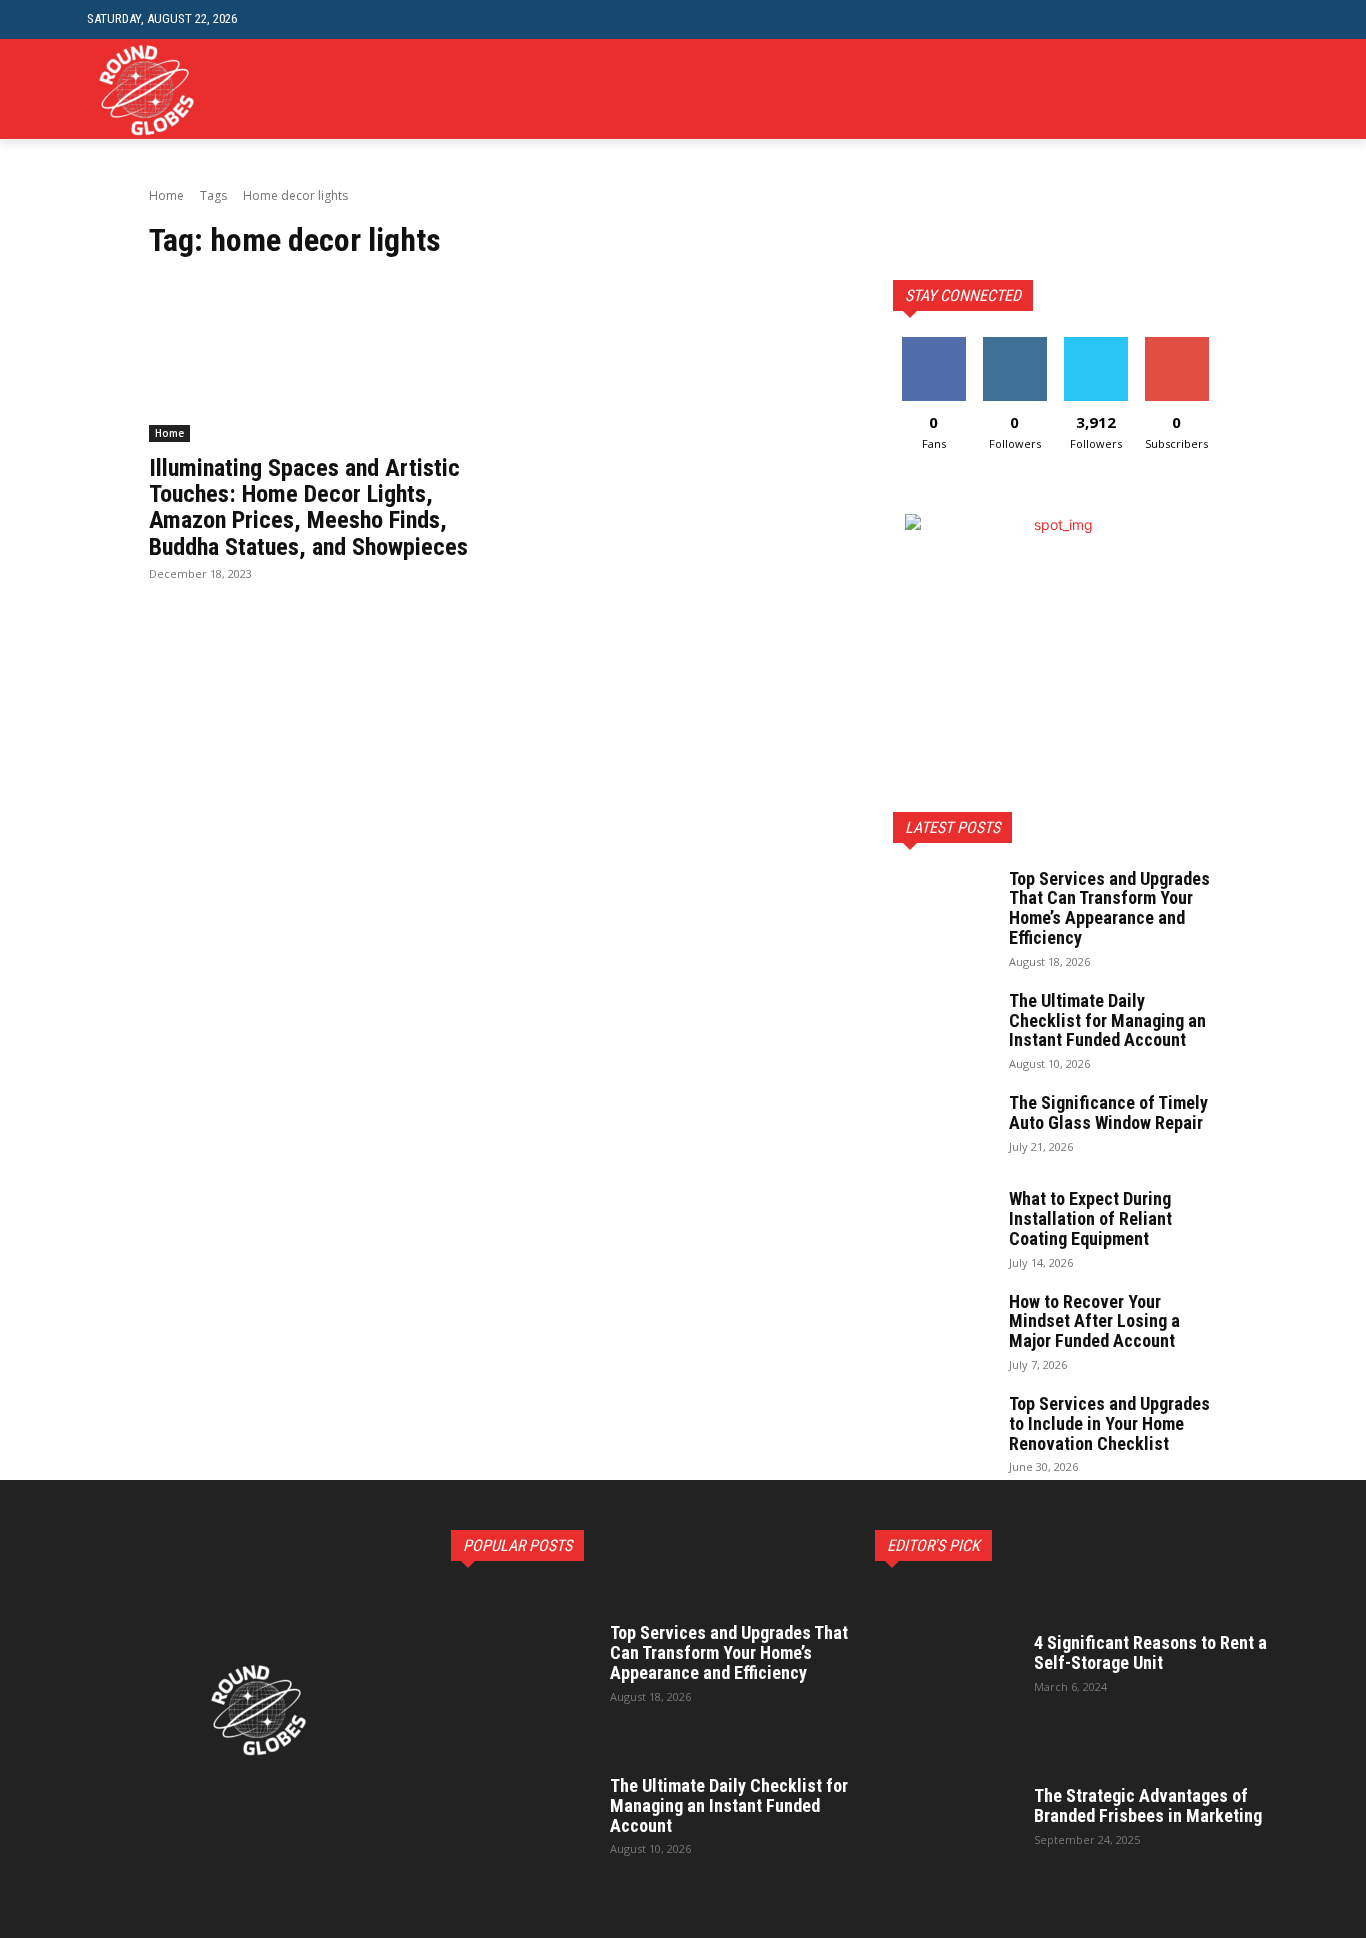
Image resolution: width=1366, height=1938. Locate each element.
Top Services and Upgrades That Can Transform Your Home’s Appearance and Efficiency (1109, 908)
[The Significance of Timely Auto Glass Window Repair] (943, 1128)
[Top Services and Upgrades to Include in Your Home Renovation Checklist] (943, 1429)
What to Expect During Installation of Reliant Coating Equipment (1090, 1218)
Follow (1014, 344)
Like (933, 344)
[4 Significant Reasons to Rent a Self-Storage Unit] (949, 1661)
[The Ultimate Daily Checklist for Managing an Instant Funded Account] (943, 1026)
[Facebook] (1175, 89)
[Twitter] (1236, 89)
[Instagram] (1206, 89)
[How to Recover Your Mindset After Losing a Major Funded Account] (943, 1327)
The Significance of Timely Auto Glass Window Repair (1108, 1112)
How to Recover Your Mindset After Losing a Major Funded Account (1094, 1321)
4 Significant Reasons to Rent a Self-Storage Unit (1150, 1652)
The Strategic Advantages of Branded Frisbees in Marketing (1148, 1805)
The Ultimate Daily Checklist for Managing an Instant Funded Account (1107, 1020)
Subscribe (1177, 344)
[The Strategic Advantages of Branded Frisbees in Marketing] (949, 1814)
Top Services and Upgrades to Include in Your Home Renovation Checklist (1109, 1423)
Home (166, 195)
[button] (1263, 19)
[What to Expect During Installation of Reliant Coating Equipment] (943, 1224)
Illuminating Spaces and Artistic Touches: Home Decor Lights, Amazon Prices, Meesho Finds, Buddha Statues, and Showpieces (308, 507)
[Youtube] (1267, 89)
